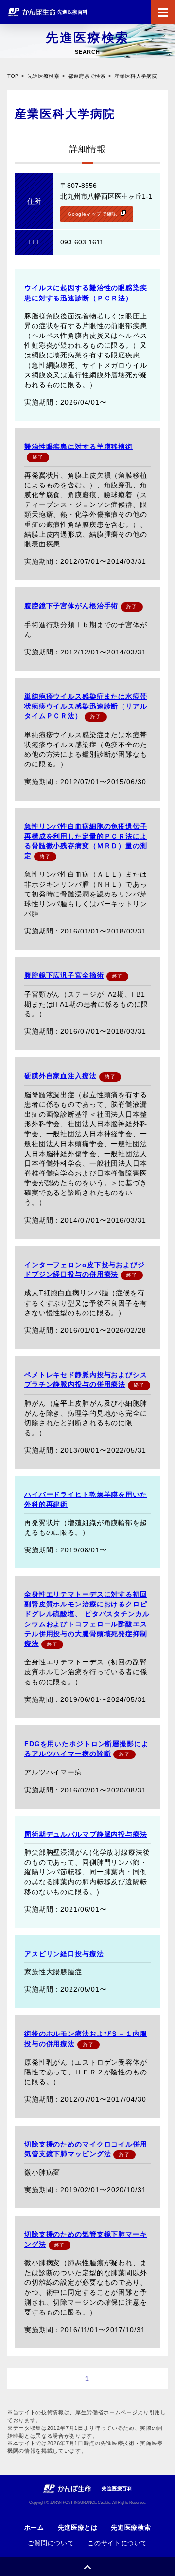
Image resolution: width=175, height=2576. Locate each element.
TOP (13, 76)
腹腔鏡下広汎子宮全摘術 (64, 975)
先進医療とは (78, 2528)
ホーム (34, 2528)
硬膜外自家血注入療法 (61, 1076)
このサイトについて (117, 2543)
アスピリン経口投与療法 (64, 1954)
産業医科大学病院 (136, 76)
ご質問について (51, 2543)
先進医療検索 (43, 76)
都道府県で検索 (87, 76)
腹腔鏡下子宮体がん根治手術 (71, 606)
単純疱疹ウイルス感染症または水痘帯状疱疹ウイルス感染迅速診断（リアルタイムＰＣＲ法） (86, 706)
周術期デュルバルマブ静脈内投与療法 (86, 1834)
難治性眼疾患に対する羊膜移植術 (79, 447)
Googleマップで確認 (92, 214)
